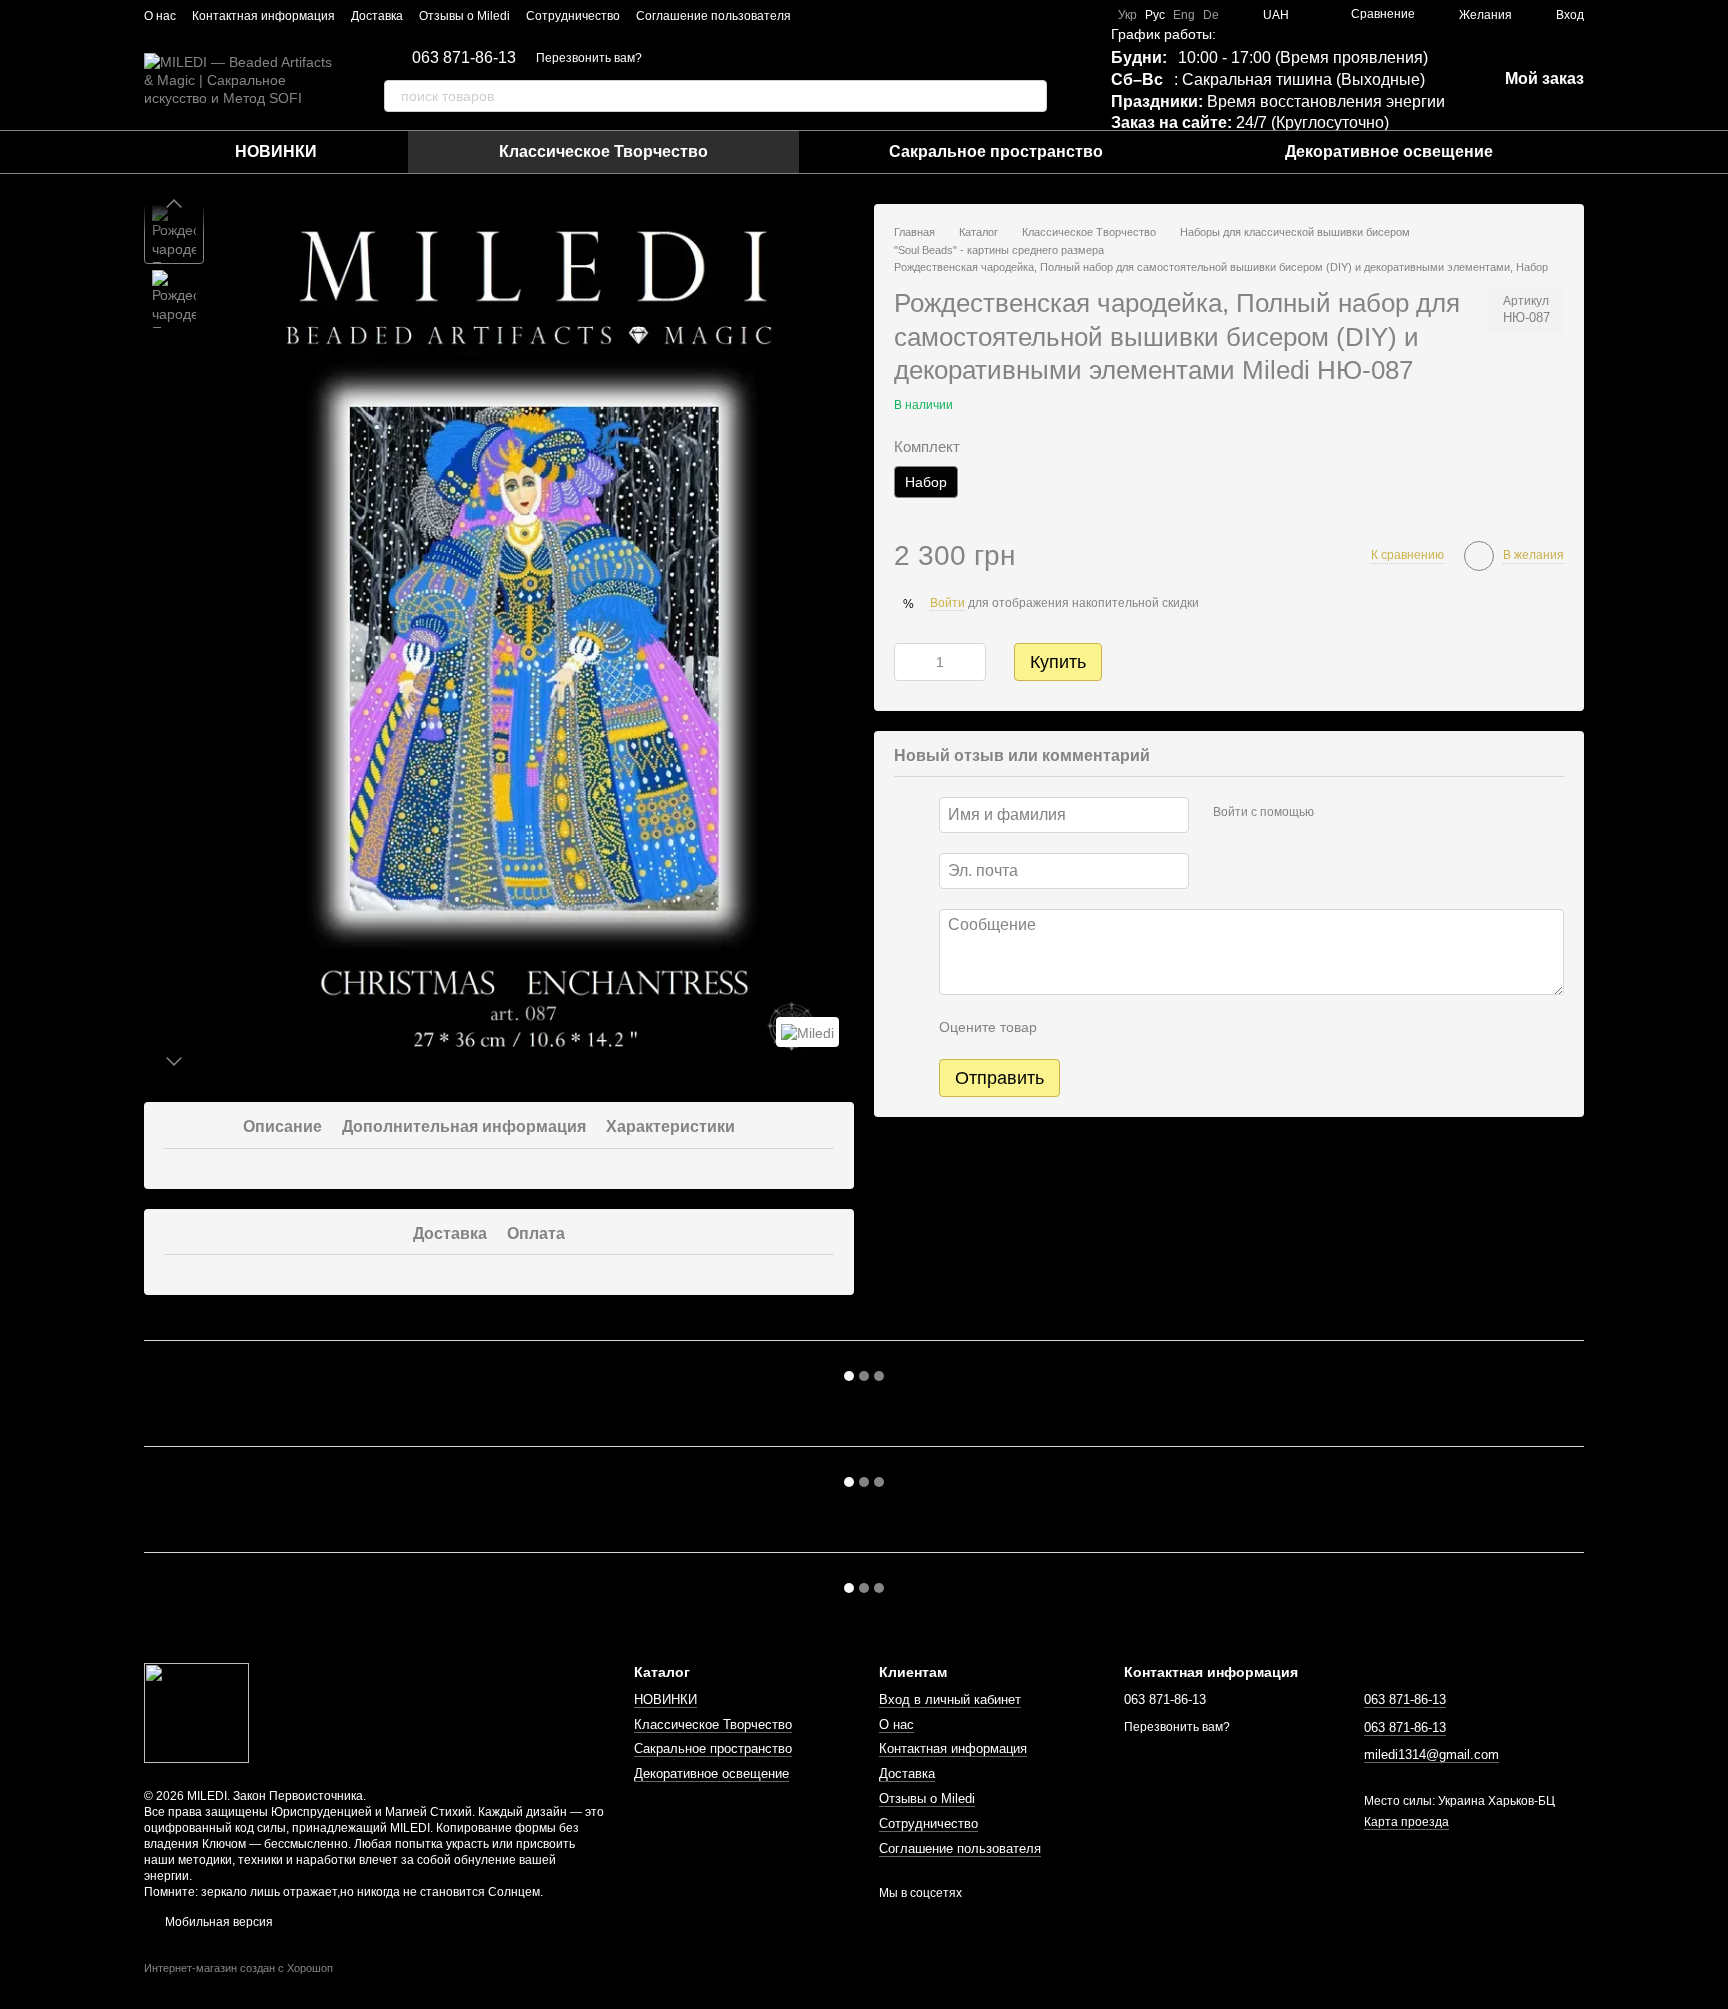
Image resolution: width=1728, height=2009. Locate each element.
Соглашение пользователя (713, 16)
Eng (1184, 15)
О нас (160, 16)
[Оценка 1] (1070, 1028)
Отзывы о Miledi (464, 16)
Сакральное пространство (996, 151)
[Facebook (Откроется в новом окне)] (843, 15)
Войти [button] (947, 603)
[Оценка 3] (1134, 1028)
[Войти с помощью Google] (1368, 813)
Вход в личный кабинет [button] (950, 1699)
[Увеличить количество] (971, 662)
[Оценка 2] (1102, 1028)
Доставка (377, 16)
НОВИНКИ (276, 151)
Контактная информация (263, 16)
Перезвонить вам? (589, 58)
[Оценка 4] (1166, 1028)
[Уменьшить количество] (909, 662)
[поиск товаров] (1031, 96)
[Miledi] (807, 1031)
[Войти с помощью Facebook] (1336, 813)
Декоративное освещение (1389, 151)
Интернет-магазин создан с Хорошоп (238, 1968)
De (1211, 15)
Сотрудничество (573, 16)
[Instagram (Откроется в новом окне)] (819, 15)
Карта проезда (1406, 1822)
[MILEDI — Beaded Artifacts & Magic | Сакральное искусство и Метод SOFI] (196, 1713)
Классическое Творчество (603, 151)
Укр (1127, 15)
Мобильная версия (217, 1922)
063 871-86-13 (464, 58)
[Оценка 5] (1198, 1028)
